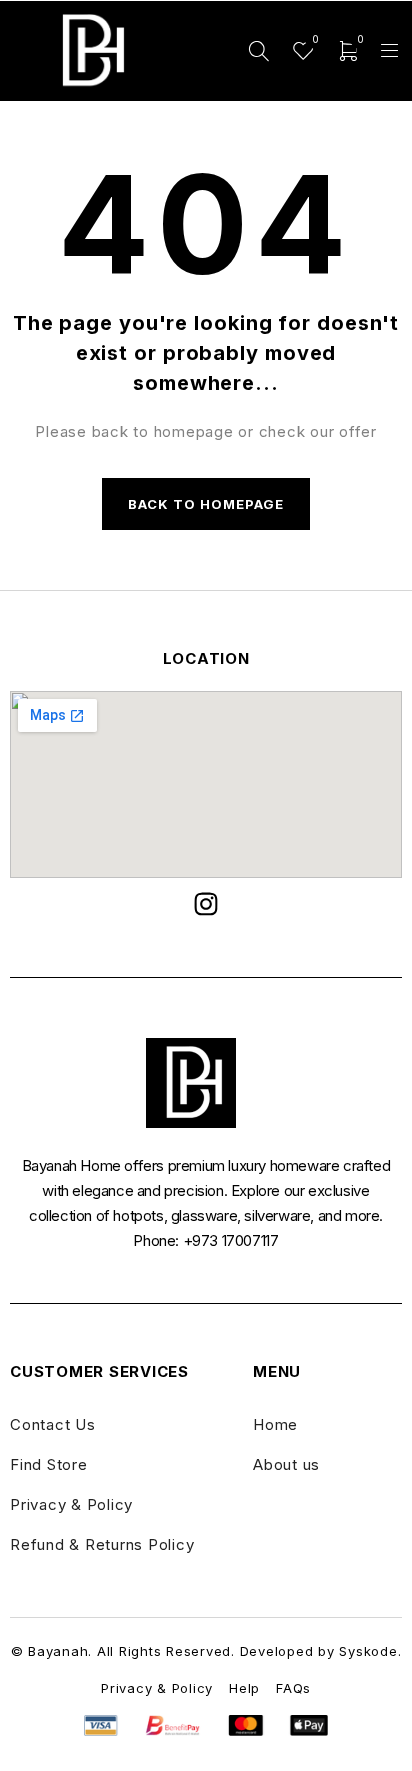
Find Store (49, 1464)
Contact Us (53, 1424)
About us (286, 1464)
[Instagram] (206, 904)
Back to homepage (206, 504)
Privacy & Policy (71, 1504)
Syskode (368, 1651)
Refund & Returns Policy (102, 1544)
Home (275, 1424)
